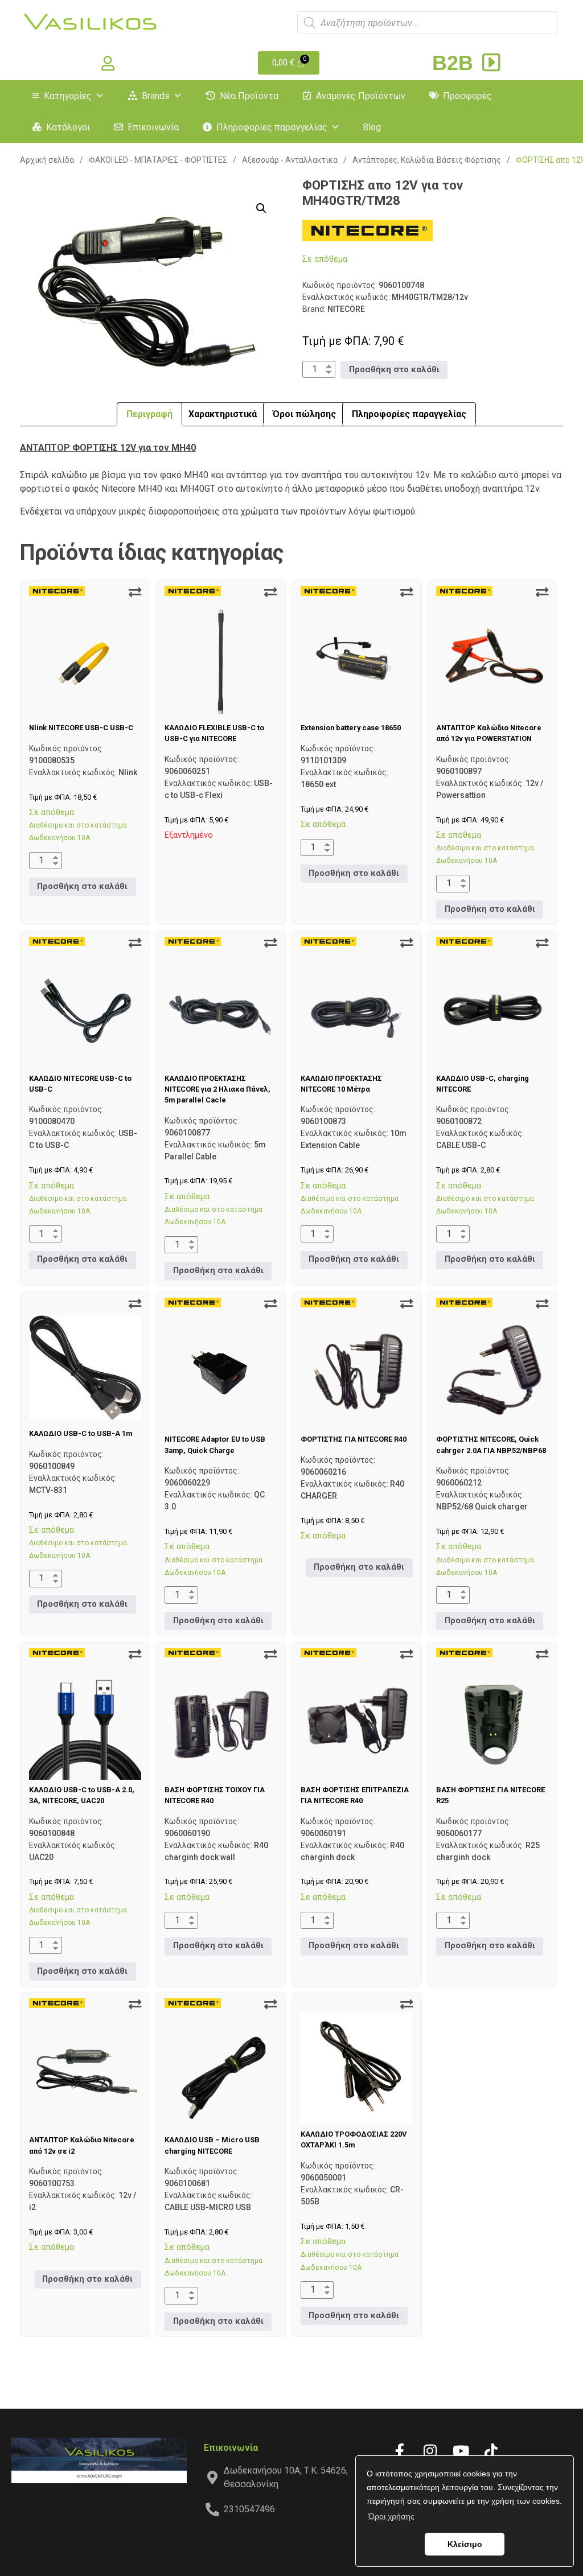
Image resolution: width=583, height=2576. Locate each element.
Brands (156, 96)
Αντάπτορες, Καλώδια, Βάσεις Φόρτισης (427, 160)
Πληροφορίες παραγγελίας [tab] (409, 414)
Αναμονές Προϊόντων (361, 96)
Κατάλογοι (68, 127)
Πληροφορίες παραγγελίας (272, 127)
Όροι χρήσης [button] (391, 2516)
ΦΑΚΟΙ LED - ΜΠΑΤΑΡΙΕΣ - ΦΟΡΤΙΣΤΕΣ (158, 160)
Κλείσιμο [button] (465, 2544)
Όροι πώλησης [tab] (304, 414)
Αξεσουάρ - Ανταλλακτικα (290, 160)
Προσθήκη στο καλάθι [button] (394, 370)
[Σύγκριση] (135, 592)
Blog (372, 127)
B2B (455, 63)
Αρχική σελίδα (47, 160)
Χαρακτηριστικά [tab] (223, 414)
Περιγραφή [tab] (149, 414)
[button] (261, 208)
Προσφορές (467, 96)
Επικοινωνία (153, 127)
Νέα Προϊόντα (249, 96)
